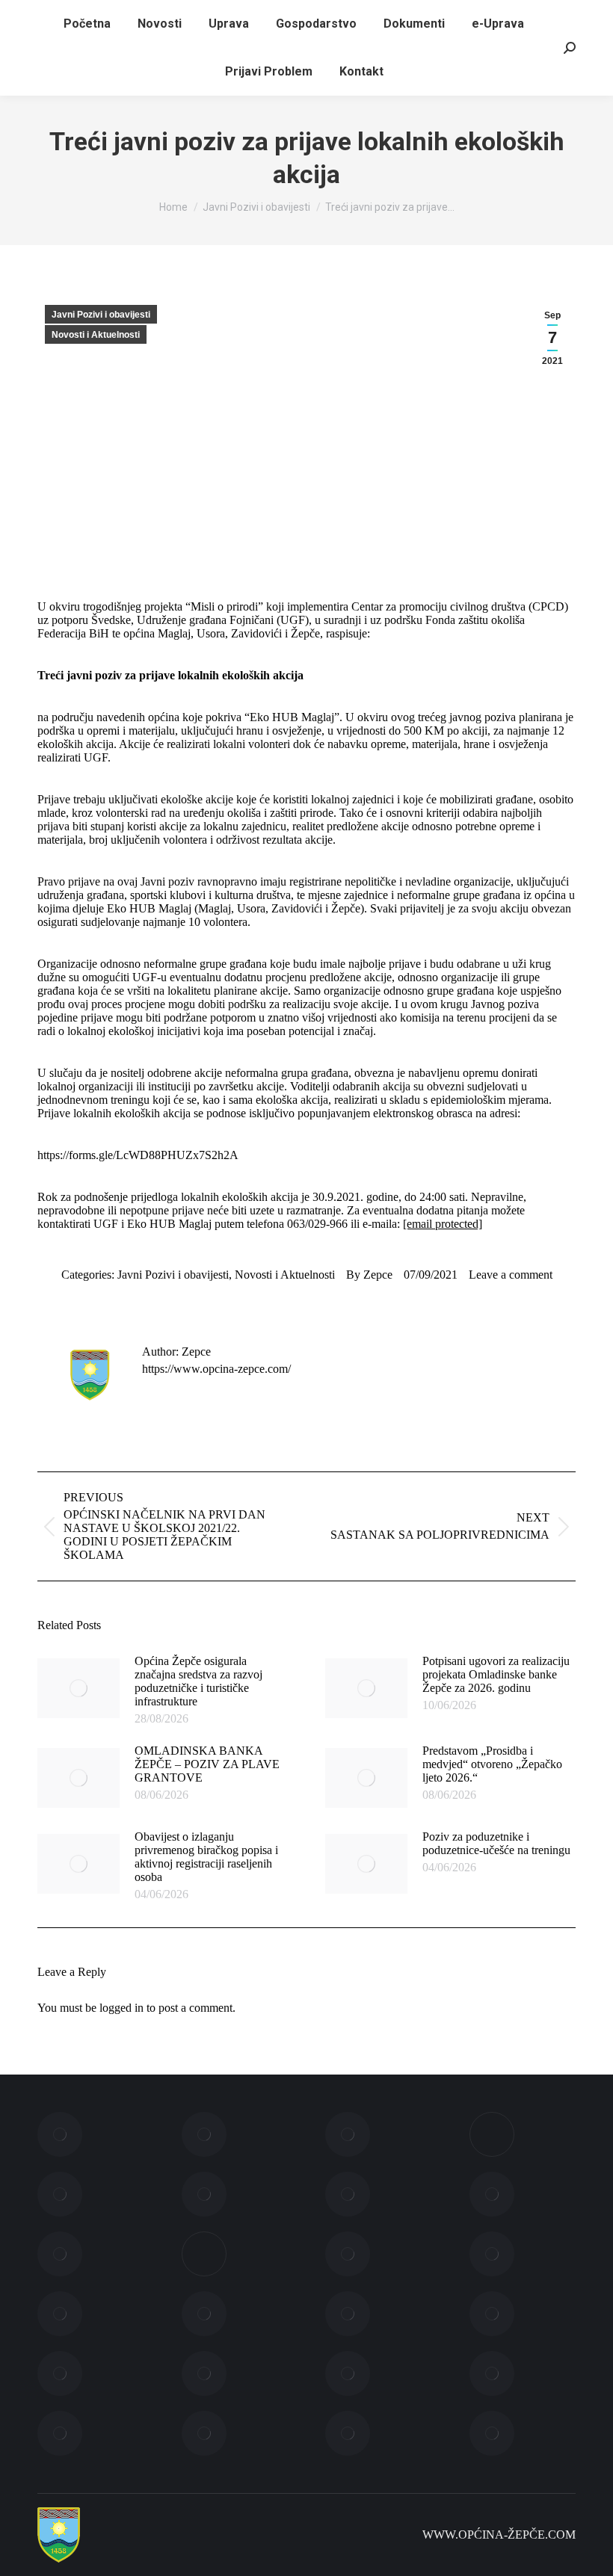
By (369, 1275)
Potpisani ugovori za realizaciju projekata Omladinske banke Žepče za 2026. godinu (496, 1674)
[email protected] (443, 1224)
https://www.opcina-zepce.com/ (216, 1369)
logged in (121, 2008)
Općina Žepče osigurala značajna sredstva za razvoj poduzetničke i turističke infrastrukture (198, 1681)
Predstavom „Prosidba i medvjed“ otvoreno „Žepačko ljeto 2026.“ (492, 1764)
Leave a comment (511, 1275)
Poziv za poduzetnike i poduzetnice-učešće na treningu (496, 1843)
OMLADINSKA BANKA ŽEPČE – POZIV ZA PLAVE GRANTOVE (207, 1764)
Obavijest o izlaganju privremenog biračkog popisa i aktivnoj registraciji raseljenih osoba (206, 1857)
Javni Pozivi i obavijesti (101, 315)
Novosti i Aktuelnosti (96, 335)
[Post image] (78, 1688)
